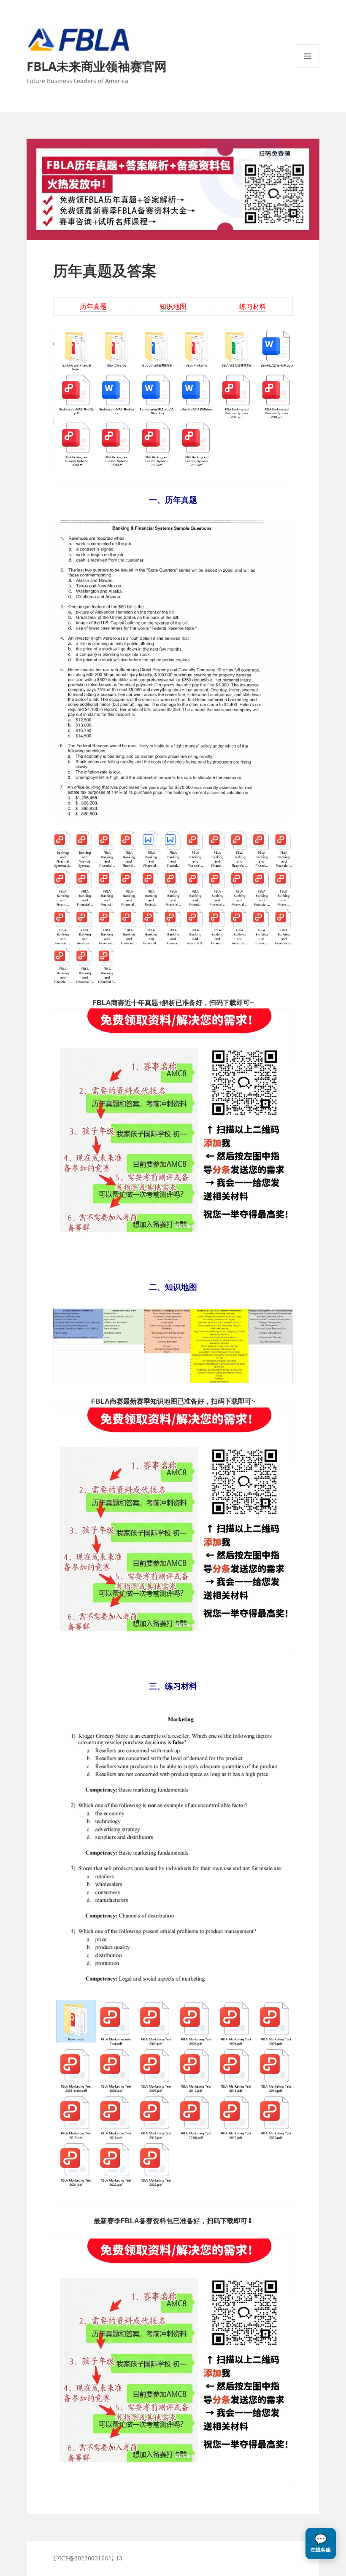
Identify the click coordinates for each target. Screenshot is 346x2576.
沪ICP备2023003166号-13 (88, 2558)
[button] (321, 2544)
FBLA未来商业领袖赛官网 (97, 66)
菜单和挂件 (308, 68)
